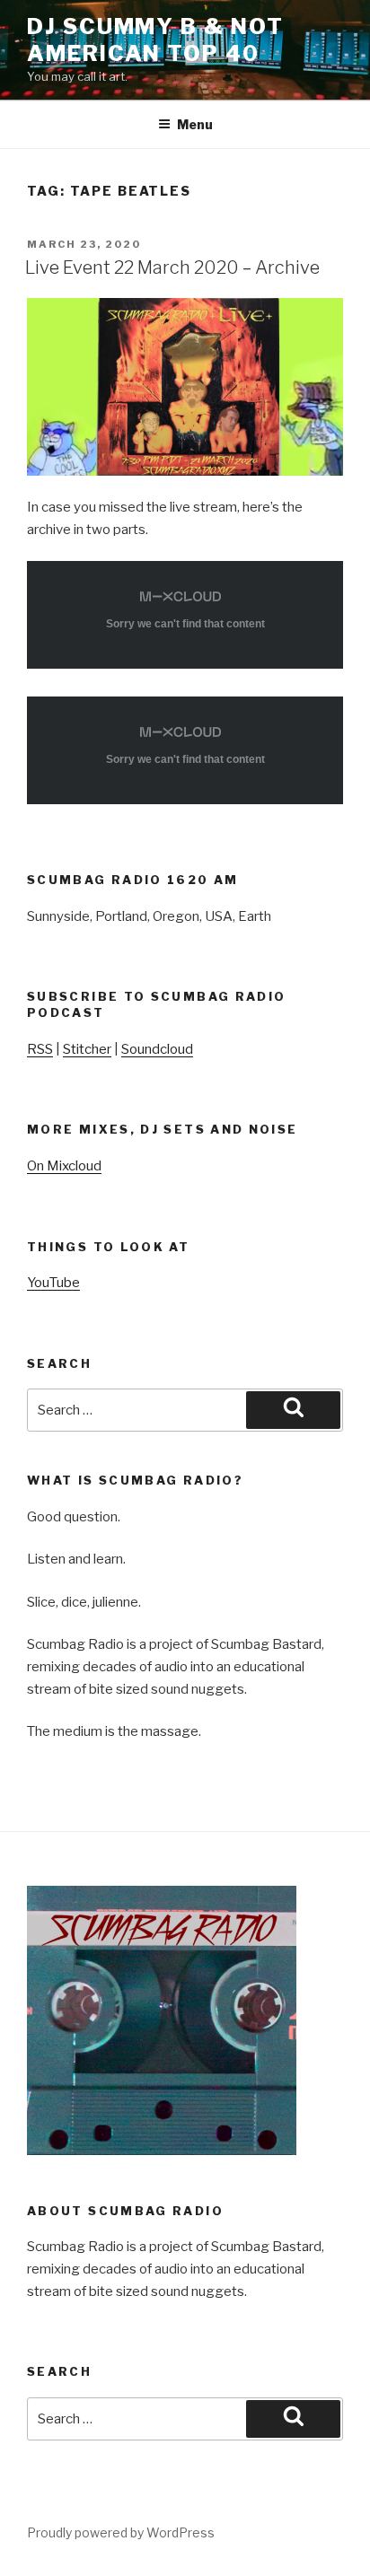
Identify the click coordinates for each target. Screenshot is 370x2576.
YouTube (53, 1283)
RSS (40, 1049)
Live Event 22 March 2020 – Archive (172, 267)
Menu (195, 124)
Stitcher (87, 1049)
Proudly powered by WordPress (121, 2532)
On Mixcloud (64, 1166)
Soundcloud (157, 1049)
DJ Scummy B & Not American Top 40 (155, 40)
